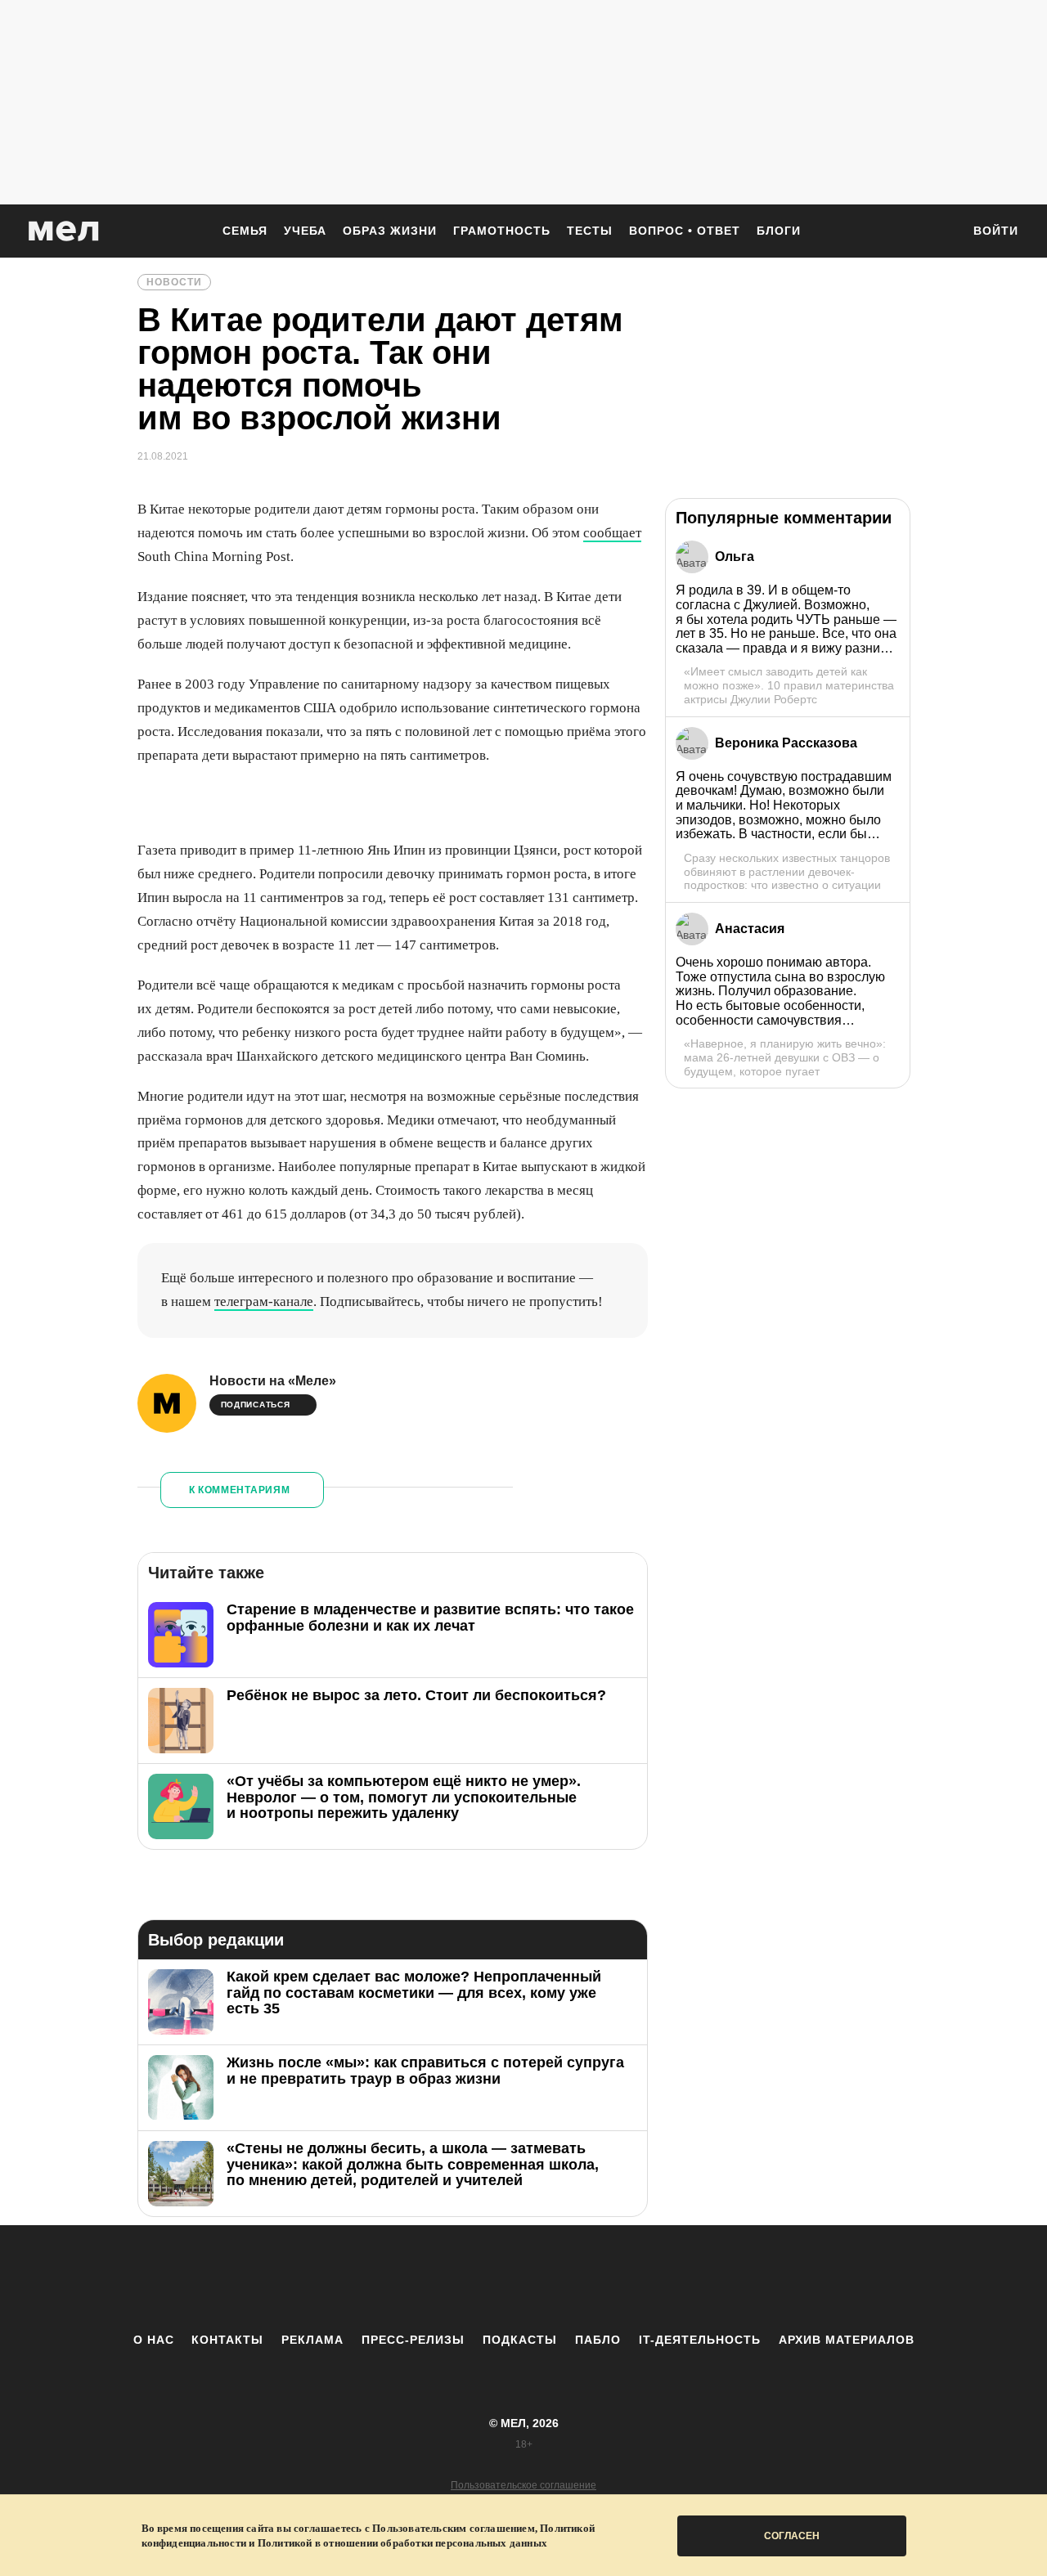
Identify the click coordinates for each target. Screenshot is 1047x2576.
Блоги (779, 231)
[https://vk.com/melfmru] (479, 2278)
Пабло (598, 2340)
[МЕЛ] (64, 231)
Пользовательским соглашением (454, 2528)
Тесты (590, 231)
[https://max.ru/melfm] (658, 2278)
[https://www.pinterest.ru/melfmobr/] (568, 2278)
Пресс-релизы (413, 2340)
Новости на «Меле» (273, 1381)
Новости (174, 282)
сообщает (612, 533)
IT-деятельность (700, 2340)
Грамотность (502, 231)
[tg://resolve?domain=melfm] (389, 2278)
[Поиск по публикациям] (941, 232)
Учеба (305, 231)
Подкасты (520, 2340)
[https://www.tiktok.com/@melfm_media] (523, 2278)
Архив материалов (847, 2340)
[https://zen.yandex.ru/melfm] (434, 2278)
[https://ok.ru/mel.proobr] (613, 2278)
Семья (245, 231)
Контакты (227, 2340)
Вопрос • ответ (685, 231)
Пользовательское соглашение (523, 2485)
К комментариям (240, 1490)
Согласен (792, 2536)
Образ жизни (390, 231)
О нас (154, 2340)
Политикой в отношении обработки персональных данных (402, 2543)
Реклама (312, 2340)
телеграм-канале (264, 1301)
